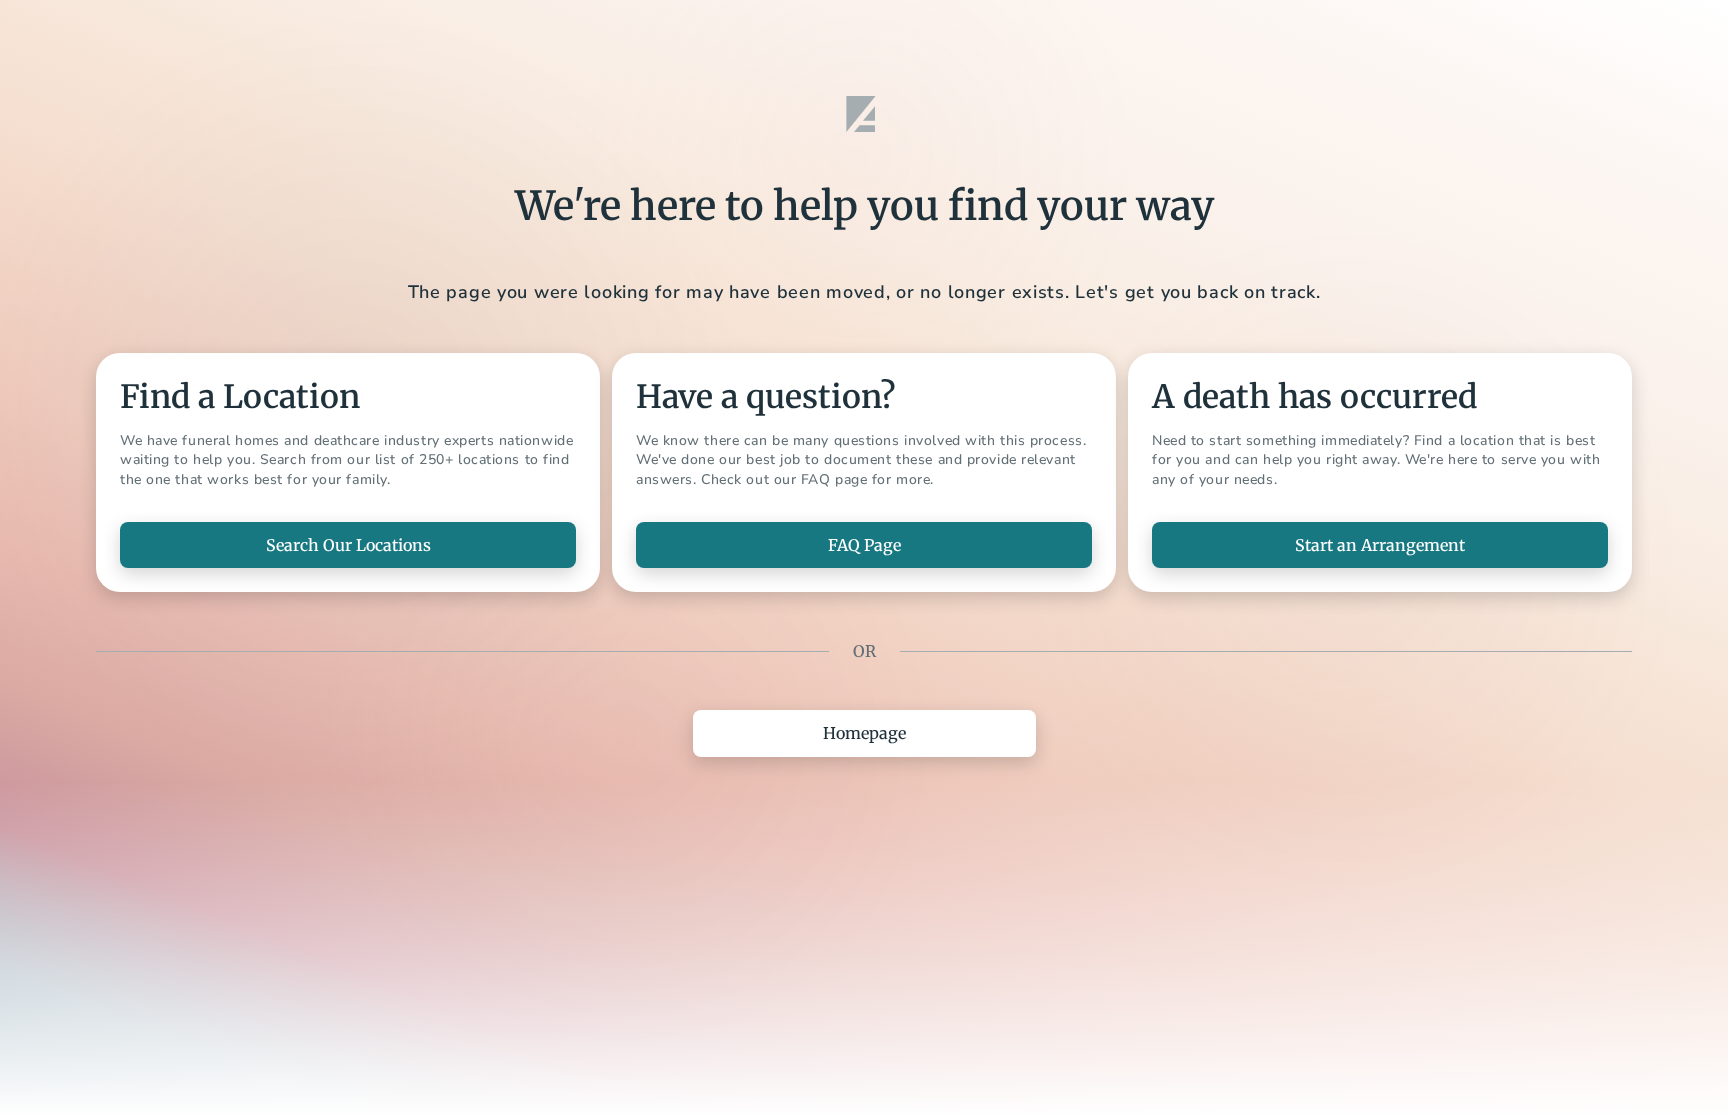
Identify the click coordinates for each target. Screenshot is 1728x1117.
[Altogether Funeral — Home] (864, 114)
